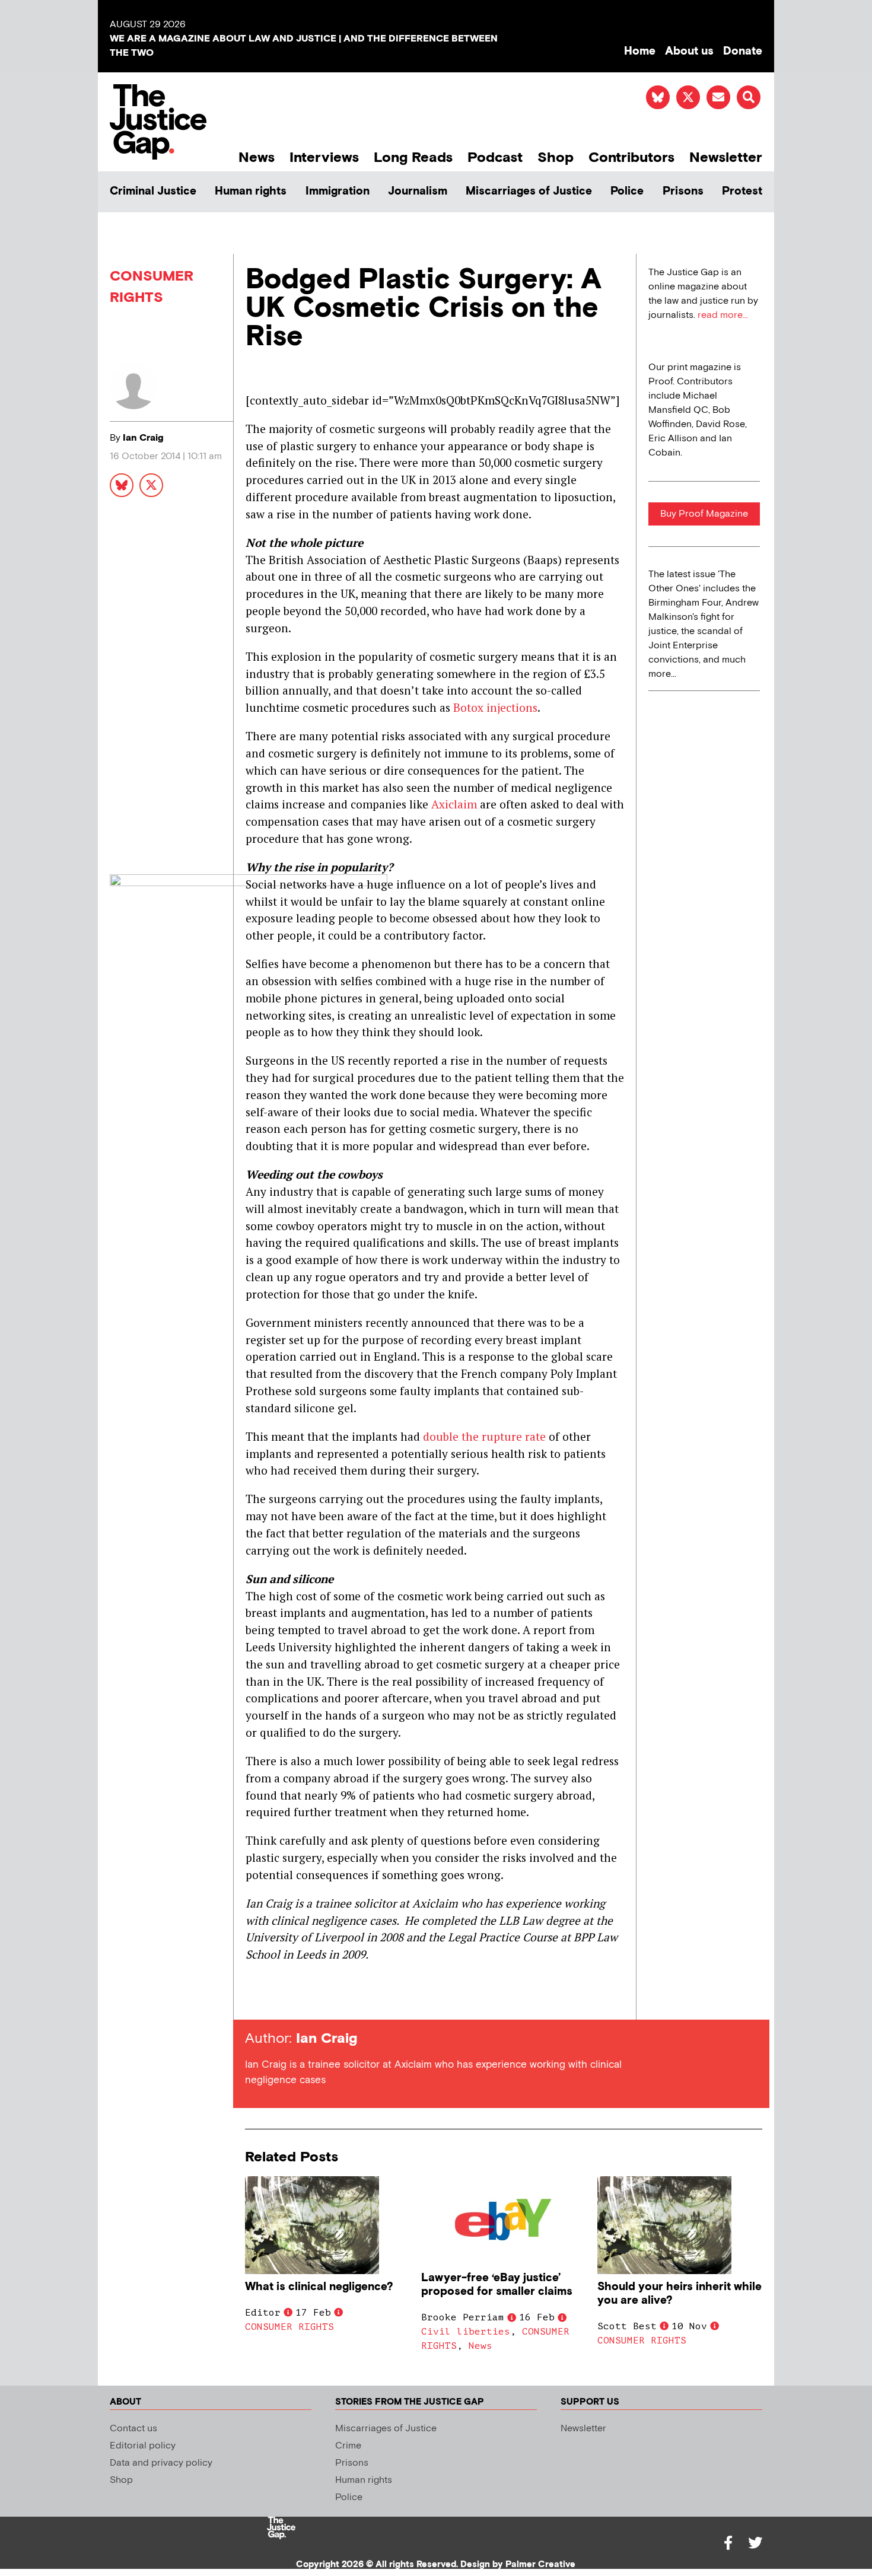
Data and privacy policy (161, 2463)
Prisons (683, 191)
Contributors (631, 157)
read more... (723, 315)
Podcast (495, 157)
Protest (742, 191)
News (257, 157)
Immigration (338, 191)
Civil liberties (466, 2332)
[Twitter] (755, 2543)
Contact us (133, 2429)
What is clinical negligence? (319, 2287)
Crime (348, 2446)
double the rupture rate (486, 1436)
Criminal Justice (153, 191)
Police (627, 191)
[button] (749, 97)
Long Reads (413, 157)
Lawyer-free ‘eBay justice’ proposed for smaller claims (497, 2285)
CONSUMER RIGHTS (289, 2327)
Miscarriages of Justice (529, 191)
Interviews (324, 157)
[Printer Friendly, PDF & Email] (254, 1998)
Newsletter (726, 157)
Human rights (251, 191)
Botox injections (495, 707)
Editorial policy (143, 2446)
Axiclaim (454, 804)
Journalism (418, 191)
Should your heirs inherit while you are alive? (680, 2294)
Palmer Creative (540, 2564)
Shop (556, 157)
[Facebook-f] (728, 2543)
